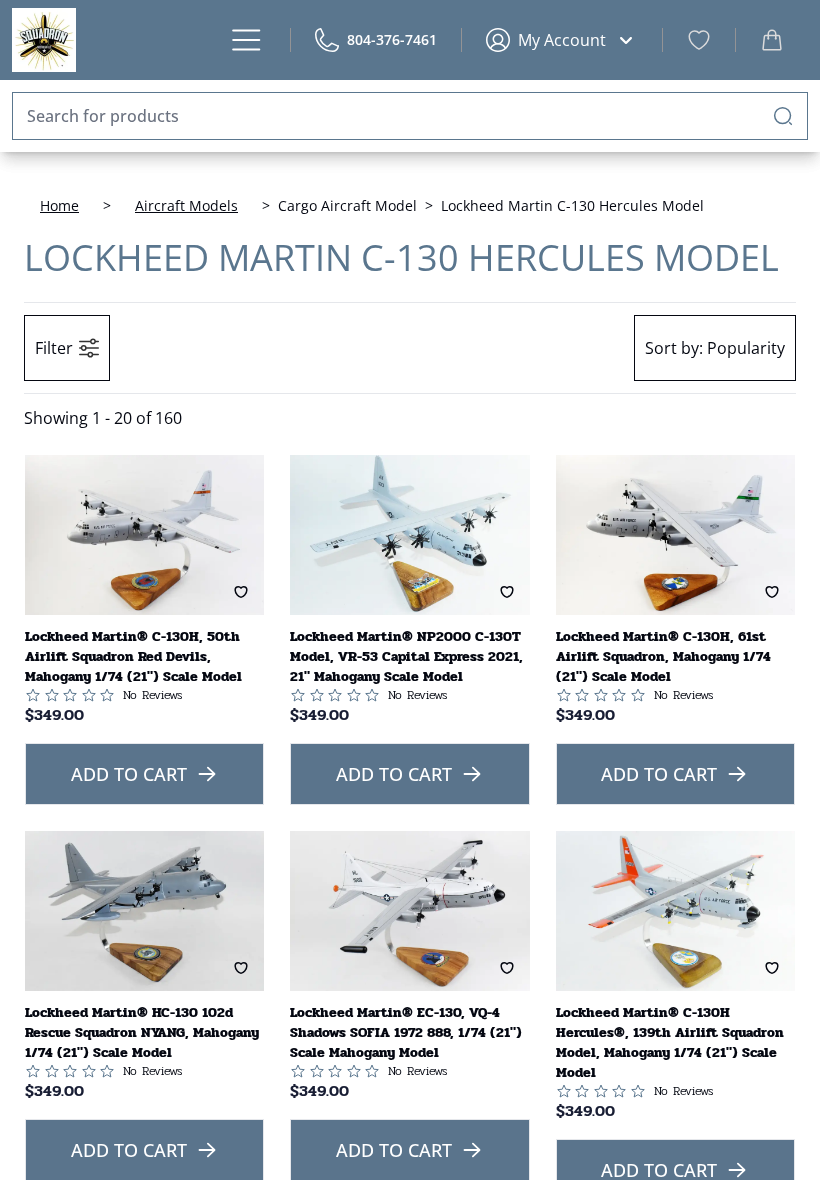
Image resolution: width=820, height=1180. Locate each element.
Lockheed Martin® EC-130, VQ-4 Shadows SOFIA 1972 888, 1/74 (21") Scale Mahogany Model (406, 1032)
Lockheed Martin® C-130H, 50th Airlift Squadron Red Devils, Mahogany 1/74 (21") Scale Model (133, 656)
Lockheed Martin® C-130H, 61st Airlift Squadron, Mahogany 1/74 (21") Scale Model (663, 656)
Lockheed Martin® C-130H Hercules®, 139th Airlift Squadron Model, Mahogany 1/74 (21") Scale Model (670, 1042)
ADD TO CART (129, 774)
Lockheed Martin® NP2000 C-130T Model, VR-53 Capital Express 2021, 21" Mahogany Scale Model (406, 656)
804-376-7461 (392, 39)
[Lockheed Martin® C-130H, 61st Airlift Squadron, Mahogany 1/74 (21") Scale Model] (675, 535)
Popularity (715, 348)
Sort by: (674, 348)
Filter (54, 348)
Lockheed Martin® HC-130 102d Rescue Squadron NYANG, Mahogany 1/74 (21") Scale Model (142, 1032)
